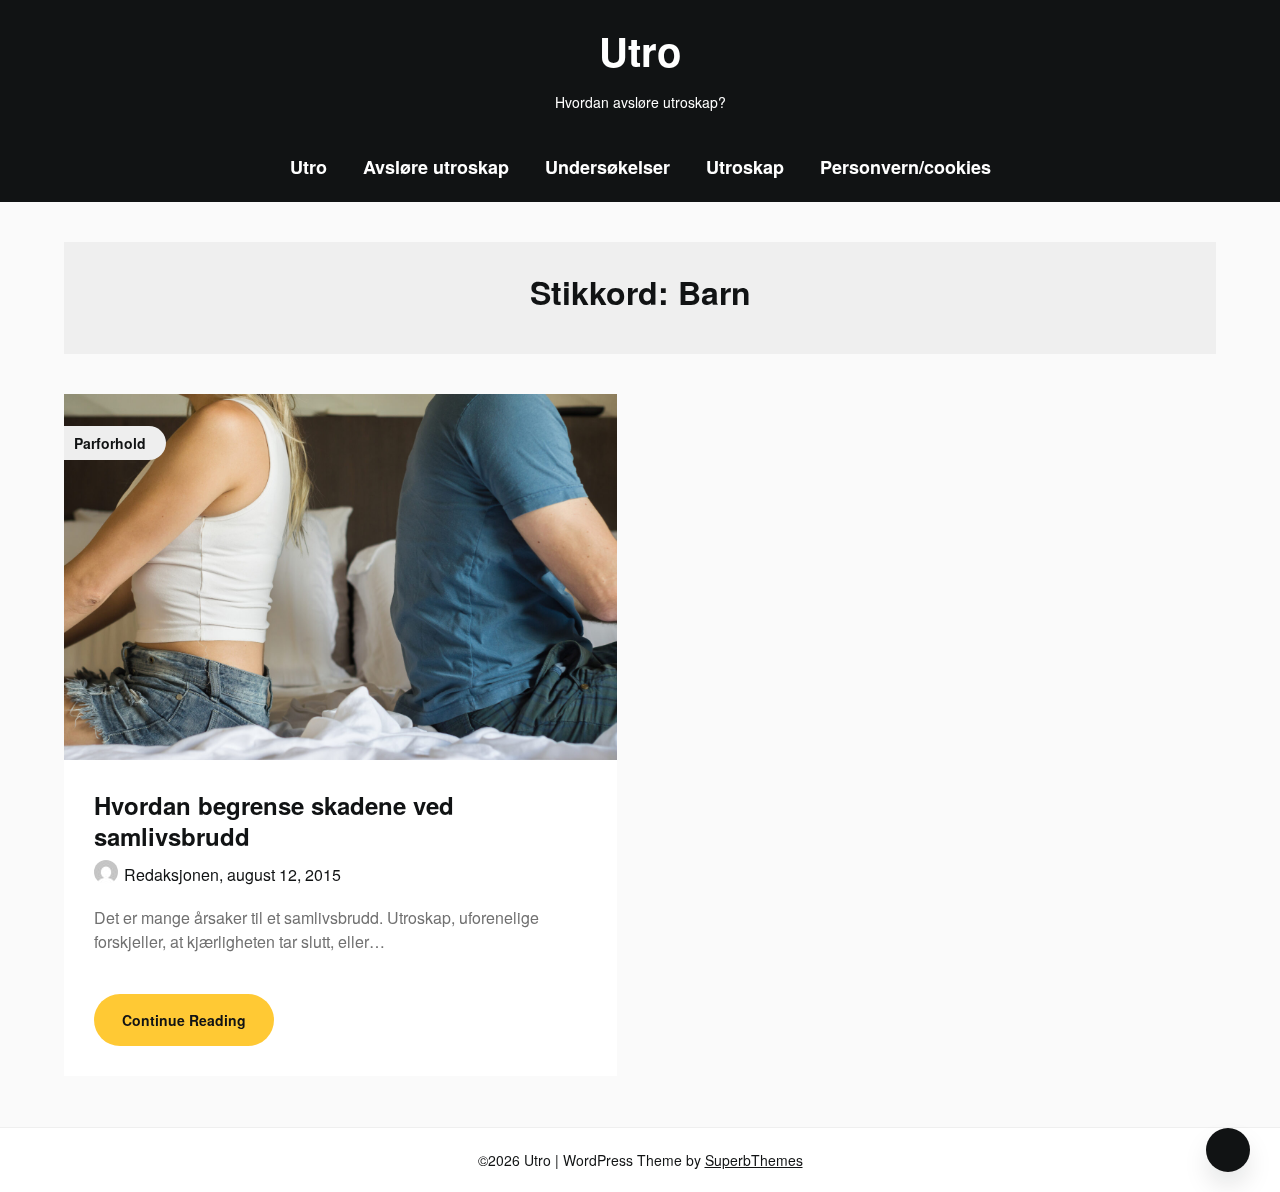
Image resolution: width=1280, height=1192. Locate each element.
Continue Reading (184, 1020)
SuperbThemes (754, 1160)
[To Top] (1228, 1150)
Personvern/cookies (905, 167)
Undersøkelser (607, 167)
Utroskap (745, 167)
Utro (640, 51)
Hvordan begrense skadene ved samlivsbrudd (274, 820)
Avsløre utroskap (436, 167)
